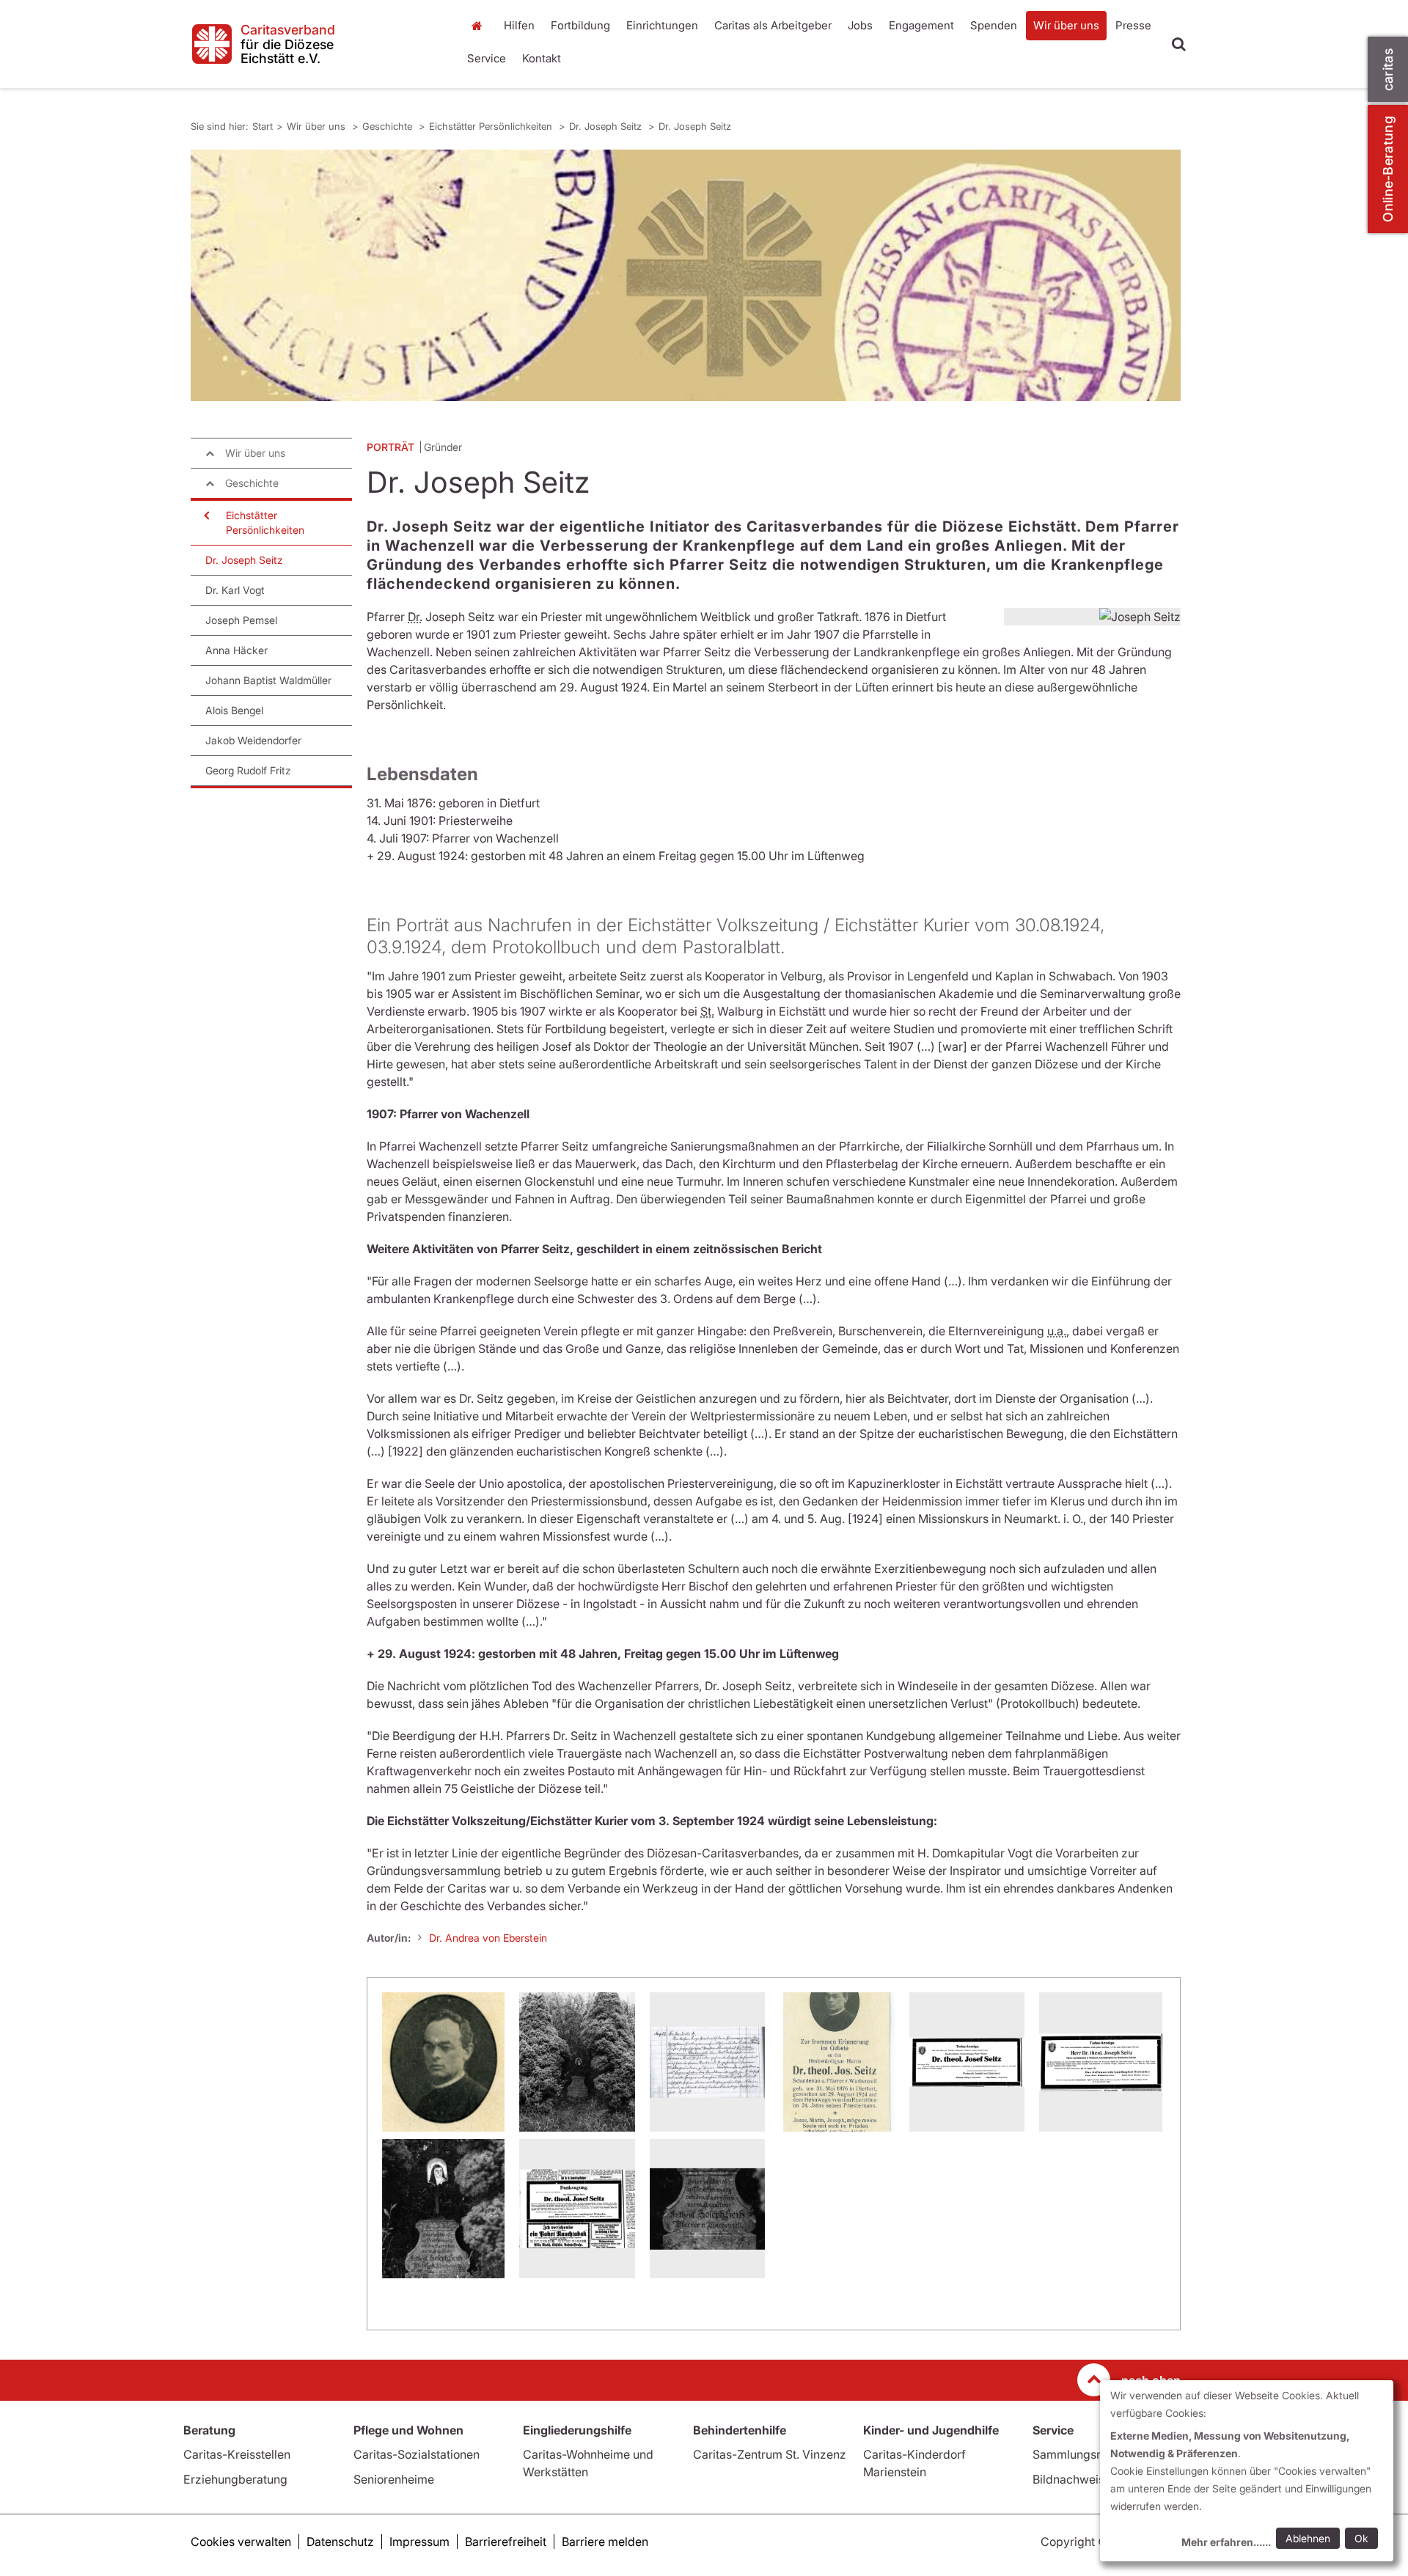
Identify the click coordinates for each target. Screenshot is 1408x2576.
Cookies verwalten (241, 2542)
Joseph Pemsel (241, 620)
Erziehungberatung (235, 2479)
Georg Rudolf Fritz (248, 770)
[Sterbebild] (837, 2062)
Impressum (419, 2542)
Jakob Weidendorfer (253, 740)
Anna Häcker (236, 650)
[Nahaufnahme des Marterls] (443, 2209)
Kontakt (542, 58)
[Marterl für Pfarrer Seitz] (577, 2062)
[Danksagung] (577, 2209)
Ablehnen (1308, 2538)
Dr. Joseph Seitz (607, 126)
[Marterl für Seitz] (707, 2209)
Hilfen (519, 25)
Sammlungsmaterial (1086, 2454)
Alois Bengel (234, 710)
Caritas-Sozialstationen (417, 2454)
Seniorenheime (394, 2479)
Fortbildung (580, 25)
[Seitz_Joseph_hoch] (443, 2062)
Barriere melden (605, 2542)
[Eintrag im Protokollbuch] (707, 2062)
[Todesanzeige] (967, 2062)
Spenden (994, 25)
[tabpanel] (686, 275)
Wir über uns (1066, 25)
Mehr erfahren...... (1226, 2542)
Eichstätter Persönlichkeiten (492, 126)
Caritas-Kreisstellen (237, 2454)
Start (478, 26)
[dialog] (1247, 2471)
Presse (1133, 25)
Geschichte (389, 126)
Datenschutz (340, 2542)
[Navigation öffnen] (205, 515)
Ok (1361, 2538)
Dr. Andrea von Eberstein (488, 1938)
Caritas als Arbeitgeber (773, 25)
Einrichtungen (662, 25)
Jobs (860, 25)
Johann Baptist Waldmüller (268, 680)
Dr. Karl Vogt (235, 590)
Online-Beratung (1388, 169)
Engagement (921, 25)
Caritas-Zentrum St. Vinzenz (770, 2454)
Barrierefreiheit (506, 2542)
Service (487, 58)
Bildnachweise (1072, 2479)
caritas (1388, 69)
